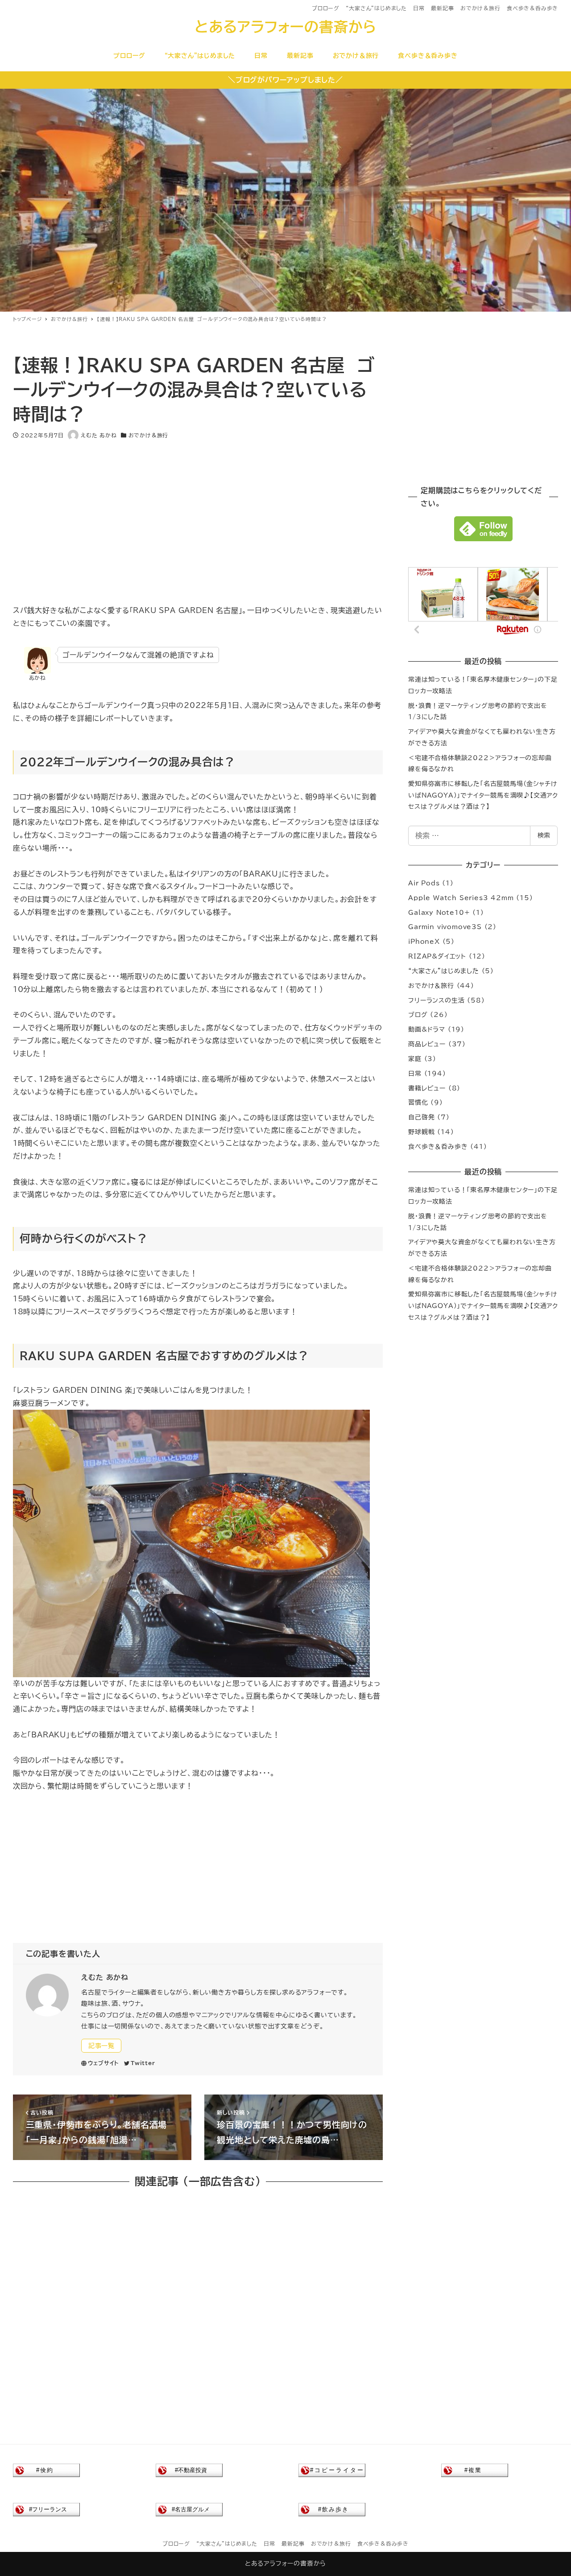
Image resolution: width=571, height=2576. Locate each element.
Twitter (143, 2063)
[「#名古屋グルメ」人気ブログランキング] (189, 2509)
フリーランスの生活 (436, 1000)
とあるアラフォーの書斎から (285, 27)
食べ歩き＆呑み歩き (532, 8)
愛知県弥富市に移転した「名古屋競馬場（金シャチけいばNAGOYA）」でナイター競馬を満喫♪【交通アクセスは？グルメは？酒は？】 (483, 795)
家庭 (415, 1059)
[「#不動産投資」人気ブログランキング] (189, 2470)
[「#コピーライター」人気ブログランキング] (332, 2470)
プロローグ (326, 8)
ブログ (418, 1015)
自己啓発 (421, 1117)
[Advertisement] (198, 516)
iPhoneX (424, 942)
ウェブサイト (103, 2063)
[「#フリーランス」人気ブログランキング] (46, 2509)
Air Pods (424, 883)
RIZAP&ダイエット (437, 956)
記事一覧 (101, 2046)
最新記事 (442, 8)
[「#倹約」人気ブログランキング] (46, 2470)
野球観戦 (421, 1132)
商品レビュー (427, 1044)
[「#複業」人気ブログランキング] (475, 2470)
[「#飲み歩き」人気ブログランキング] (332, 2509)
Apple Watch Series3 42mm (461, 898)
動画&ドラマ (427, 1029)
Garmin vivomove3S (445, 927)
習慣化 (418, 1103)
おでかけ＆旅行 (480, 8)
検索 (544, 835)
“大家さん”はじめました (376, 8)
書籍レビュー (427, 1088)
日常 (419, 8)
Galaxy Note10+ (439, 913)
